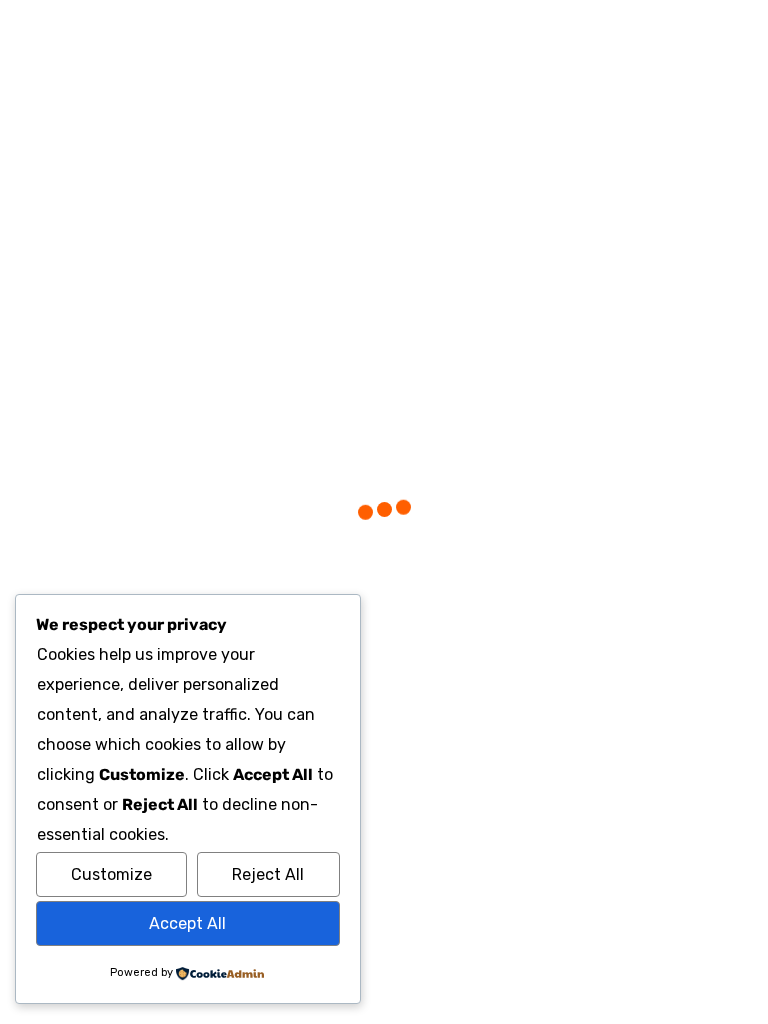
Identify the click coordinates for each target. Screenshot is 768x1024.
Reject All (268, 874)
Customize (111, 874)
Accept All (187, 923)
